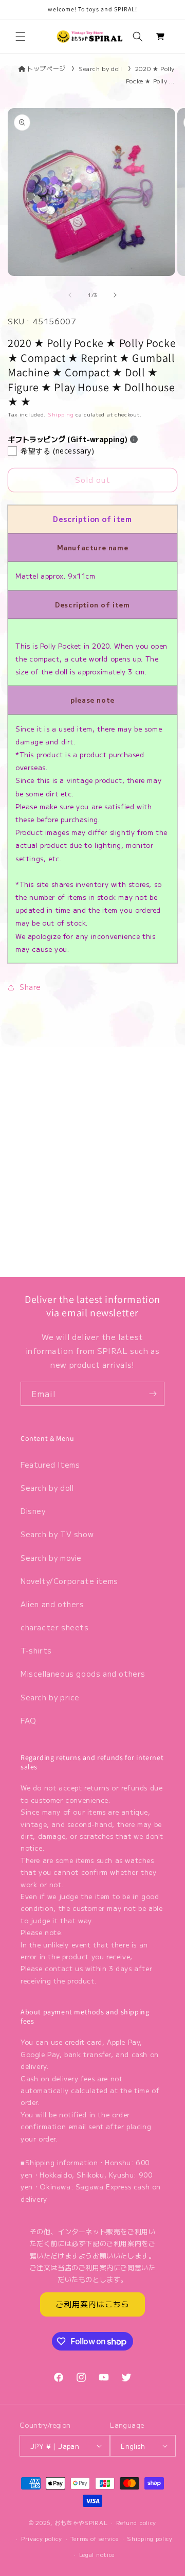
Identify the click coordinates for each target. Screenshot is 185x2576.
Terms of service (94, 2538)
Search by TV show (57, 1534)
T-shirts (36, 1650)
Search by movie (51, 1558)
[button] (21, 37)
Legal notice (97, 2554)
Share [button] (30, 987)
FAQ (29, 1720)
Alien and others (52, 1604)
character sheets (55, 1627)
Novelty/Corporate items (69, 1581)
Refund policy (136, 2522)
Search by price (50, 1697)
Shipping (61, 414)
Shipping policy (150, 2538)
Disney (33, 1511)
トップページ (46, 68)
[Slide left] (70, 295)
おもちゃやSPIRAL (81, 2522)
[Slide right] (115, 295)
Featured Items (50, 1465)
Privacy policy (42, 2538)
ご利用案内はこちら (92, 2304)
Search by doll (100, 68)
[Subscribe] (153, 1394)
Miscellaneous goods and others (83, 1674)
